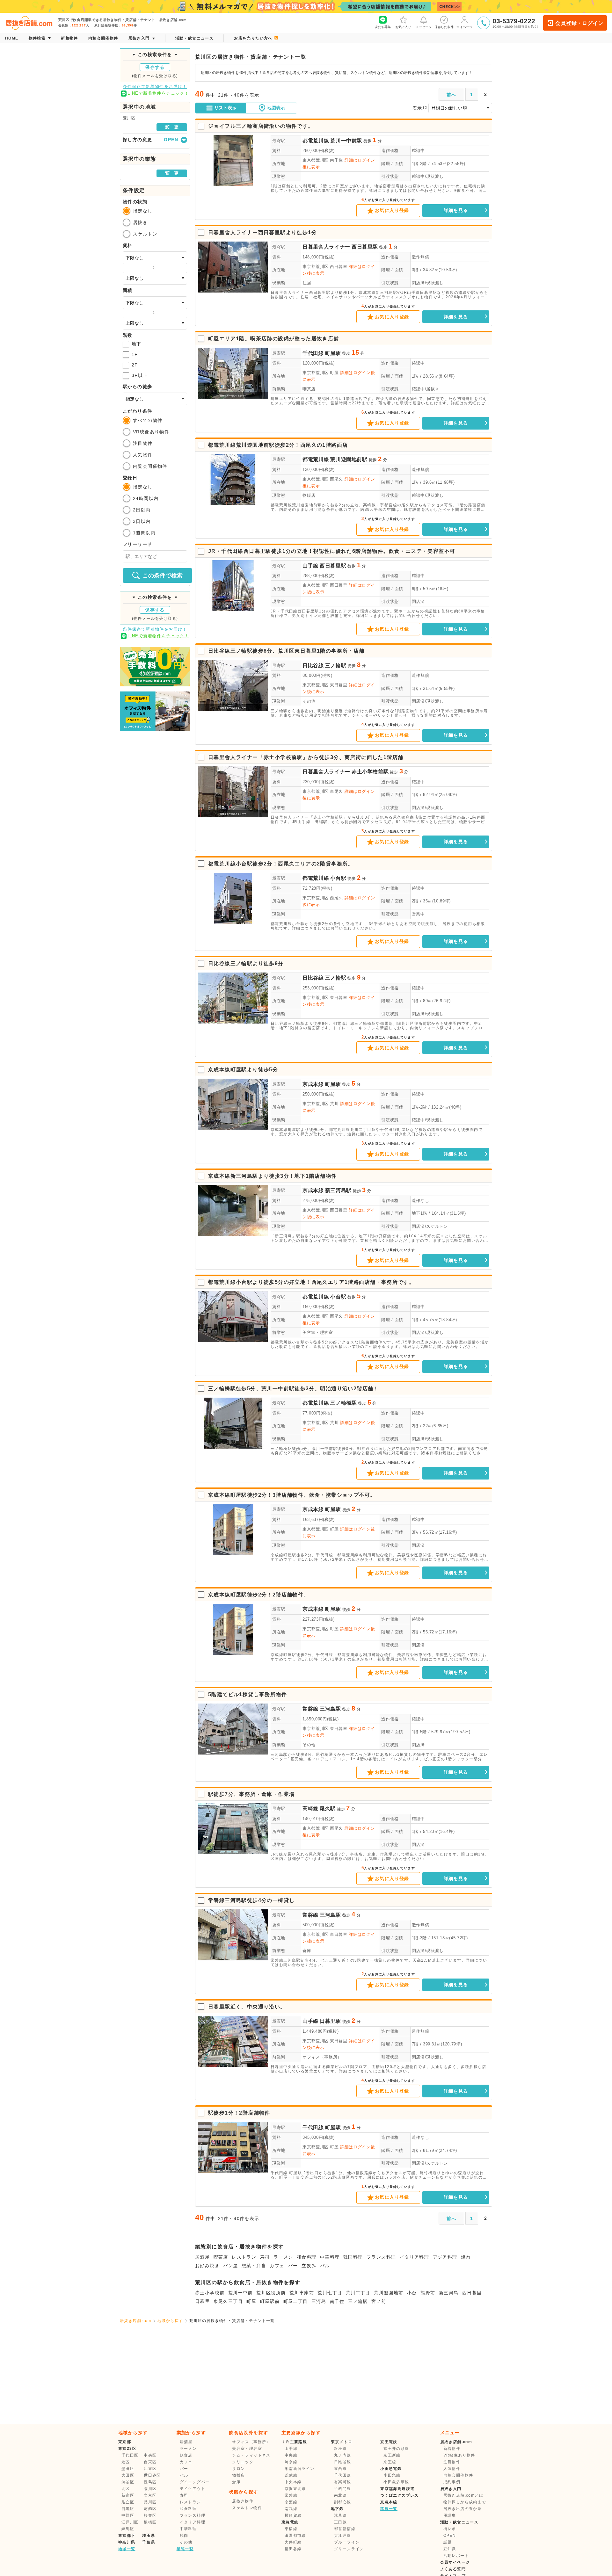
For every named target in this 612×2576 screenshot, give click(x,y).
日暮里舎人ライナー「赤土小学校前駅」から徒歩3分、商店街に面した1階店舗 (306, 757)
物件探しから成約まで (465, 2502)
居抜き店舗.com (136, 2321)
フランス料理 (381, 2257)
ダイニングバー (195, 2482)
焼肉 (466, 2257)
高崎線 (310, 1809)
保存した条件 (444, 27)
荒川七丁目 (330, 2293)
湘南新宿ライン (300, 2469)
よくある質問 (453, 2569)
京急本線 (389, 2502)
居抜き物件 (243, 2501)
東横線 (291, 2529)
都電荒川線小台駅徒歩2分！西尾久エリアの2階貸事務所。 (281, 864)
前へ (452, 95)
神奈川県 (127, 2542)
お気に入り (403, 27)
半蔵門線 (343, 2489)
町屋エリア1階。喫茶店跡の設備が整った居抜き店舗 (274, 339)
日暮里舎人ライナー (326, 247)
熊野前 (428, 2293)
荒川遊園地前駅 (349, 459)
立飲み (309, 2266)
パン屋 (230, 2266)
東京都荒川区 (316, 160)
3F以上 (140, 375)
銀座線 (340, 2449)
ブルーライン (347, 2542)
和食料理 (307, 2257)
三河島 (319, 2301)
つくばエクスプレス (400, 2495)
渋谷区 (128, 2482)
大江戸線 (343, 2536)
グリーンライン (349, 2549)
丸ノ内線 (343, 2455)
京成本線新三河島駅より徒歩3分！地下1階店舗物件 (273, 1176)
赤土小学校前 (210, 2293)
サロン (238, 2469)
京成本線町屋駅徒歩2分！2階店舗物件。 (259, 1595)
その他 (309, 701)
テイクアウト (193, 2489)
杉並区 (150, 2515)
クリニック (243, 2462)
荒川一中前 (240, 2293)
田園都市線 (295, 2536)
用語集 (450, 2515)
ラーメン (283, 2257)
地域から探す (170, 2321)
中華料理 (330, 2257)
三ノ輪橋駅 (343, 1403)
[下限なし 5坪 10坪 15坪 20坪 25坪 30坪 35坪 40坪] (155, 303)
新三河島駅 (338, 1190)
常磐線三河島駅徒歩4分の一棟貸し (251, 1900)
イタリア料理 (414, 2257)
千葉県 (149, 2542)
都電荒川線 (316, 141)
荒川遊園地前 (389, 2293)
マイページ (464, 27)
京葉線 (291, 2502)
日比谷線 (313, 666)
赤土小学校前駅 (370, 772)
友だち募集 (383, 27)
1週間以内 (144, 533)
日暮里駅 (330, 2021)
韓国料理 (353, 2257)
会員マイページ (455, 2562)
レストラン (244, 2257)
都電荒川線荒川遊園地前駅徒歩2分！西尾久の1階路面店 (278, 445)
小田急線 (392, 2475)
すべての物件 (148, 420)
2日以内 (142, 510)
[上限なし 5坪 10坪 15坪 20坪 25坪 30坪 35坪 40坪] (155, 323)
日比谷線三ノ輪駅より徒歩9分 (246, 963)
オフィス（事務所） (322, 2057)
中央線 (291, 2455)
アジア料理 (445, 2257)
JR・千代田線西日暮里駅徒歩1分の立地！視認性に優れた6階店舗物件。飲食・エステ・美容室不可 (332, 551)
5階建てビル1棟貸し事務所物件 (248, 1694)
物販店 (309, 495)
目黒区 (128, 2509)
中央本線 (293, 2482)
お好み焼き (207, 2266)
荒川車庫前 (302, 2293)
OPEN (450, 2536)
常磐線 (310, 1709)
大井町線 (293, 2542)
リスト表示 (225, 108)
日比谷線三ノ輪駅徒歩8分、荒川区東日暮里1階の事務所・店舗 (286, 651)
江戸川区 (130, 2522)
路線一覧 (389, 2509)
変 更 (172, 127)
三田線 (340, 2522)
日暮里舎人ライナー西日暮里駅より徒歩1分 (262, 232)
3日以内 (142, 521)
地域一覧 (127, 2549)
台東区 (150, 2462)
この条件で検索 (163, 575)
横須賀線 (293, 2515)
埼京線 (291, 2462)
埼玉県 (149, 2536)
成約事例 (452, 2482)
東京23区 (127, 2449)
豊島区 (150, 2482)
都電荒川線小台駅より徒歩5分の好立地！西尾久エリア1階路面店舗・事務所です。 (311, 1282)
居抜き (140, 222)
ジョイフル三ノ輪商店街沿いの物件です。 (261, 126)
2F (135, 365)
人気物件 (143, 455)
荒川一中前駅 (346, 141)
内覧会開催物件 (150, 466)
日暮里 (202, 2301)
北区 (126, 2489)
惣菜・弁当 (254, 2266)
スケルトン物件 (247, 2508)
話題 (448, 2542)
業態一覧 (185, 2549)
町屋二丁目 (296, 2301)
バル (325, 2266)
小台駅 (338, 878)
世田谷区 (152, 2475)
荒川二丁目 (358, 2293)
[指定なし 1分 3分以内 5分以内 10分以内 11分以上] (155, 399)
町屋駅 (333, 353)
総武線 (291, 2475)
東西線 (340, 2469)
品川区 (150, 2502)
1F (135, 354)
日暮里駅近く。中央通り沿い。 (247, 2007)
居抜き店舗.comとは (463, 2495)
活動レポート (456, 2556)
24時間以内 (146, 498)
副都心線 (343, 2502)
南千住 (337, 2301)
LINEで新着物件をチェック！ (158, 93)
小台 (412, 2293)
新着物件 (452, 2449)
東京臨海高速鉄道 (397, 2489)
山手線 (310, 566)
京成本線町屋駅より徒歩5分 (243, 1070)
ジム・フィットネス (251, 2455)
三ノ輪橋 (358, 2301)
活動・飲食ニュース (459, 2522)
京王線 (390, 2462)
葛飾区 (150, 2509)
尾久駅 (328, 1809)
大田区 (128, 2475)
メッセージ (424, 27)
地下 (137, 344)
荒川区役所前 (271, 2293)
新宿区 (128, 2495)
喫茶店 (309, 389)
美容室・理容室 (318, 1332)
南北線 (340, 2495)
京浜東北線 (295, 2489)
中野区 (128, 2515)
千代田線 (313, 353)
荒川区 (150, 2489)
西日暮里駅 (365, 247)
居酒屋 (202, 2257)
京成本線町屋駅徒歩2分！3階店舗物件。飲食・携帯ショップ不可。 (292, 1495)
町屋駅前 (270, 2301)
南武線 (291, 2509)
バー (293, 2266)
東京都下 (127, 2536)
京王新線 (392, 2455)
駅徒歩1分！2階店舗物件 (239, 2113)
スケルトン (145, 234)
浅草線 (340, 2515)
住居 (307, 283)
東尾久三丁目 (228, 2301)
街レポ (450, 2529)
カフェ (277, 2266)
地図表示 (276, 108)
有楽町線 (343, 2482)
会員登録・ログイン (579, 23)
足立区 (128, 2502)
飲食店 (186, 2455)
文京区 (150, 2495)
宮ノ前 (379, 2301)
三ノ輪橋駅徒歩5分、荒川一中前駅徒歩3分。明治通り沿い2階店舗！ (294, 1389)
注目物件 (143, 443)
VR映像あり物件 (151, 432)
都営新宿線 (345, 2529)
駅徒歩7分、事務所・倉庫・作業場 (251, 1794)
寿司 (265, 2257)
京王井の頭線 (396, 2449)
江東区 (150, 2469)
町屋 (251, 2301)
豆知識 (450, 2549)
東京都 (125, 2442)
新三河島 (449, 2293)
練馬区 (128, 2529)
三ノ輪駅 (336, 666)
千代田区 (130, 2455)
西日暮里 (472, 2293)
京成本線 (313, 1084)
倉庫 (307, 1951)
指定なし (143, 211)
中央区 (150, 2455)
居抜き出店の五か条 (463, 2509)
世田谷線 (293, 2549)
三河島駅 (330, 1709)
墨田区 (128, 2469)
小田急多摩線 (396, 2482)
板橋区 (150, 2522)
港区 (126, 2462)
